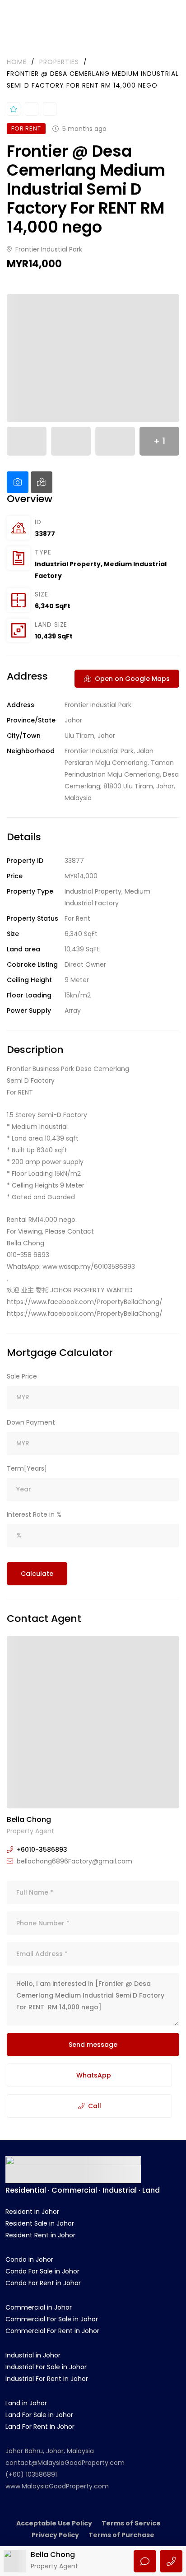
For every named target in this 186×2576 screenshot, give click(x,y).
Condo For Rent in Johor (43, 2283)
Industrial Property (68, 564)
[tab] (18, 482)
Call (95, 2106)
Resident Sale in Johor (40, 2223)
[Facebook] (80, 2202)
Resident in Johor (32, 2212)
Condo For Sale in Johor (42, 2271)
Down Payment (31, 1422)
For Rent (77, 918)
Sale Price (22, 1376)
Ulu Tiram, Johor (90, 736)
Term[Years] (27, 1468)
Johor (73, 720)
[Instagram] (106, 2202)
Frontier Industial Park (48, 249)
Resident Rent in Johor (40, 2235)
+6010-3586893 (42, 1849)
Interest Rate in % (34, 1514)
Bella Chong (29, 1819)
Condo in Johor (29, 2259)
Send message (93, 2045)
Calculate (37, 1574)
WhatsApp (94, 2075)
